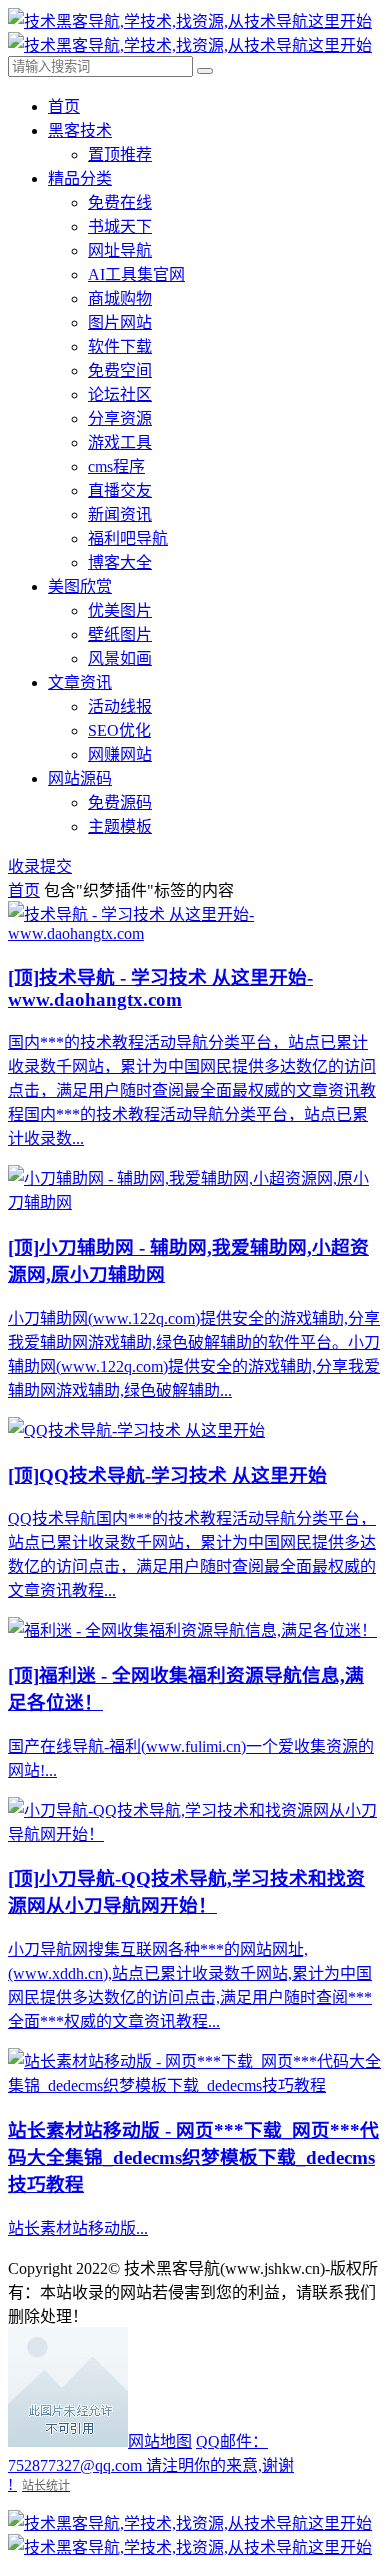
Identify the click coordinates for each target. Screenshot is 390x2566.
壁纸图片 (120, 634)
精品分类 (80, 178)
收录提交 (40, 866)
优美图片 (120, 610)
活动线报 (120, 706)
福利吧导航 (128, 538)
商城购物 (120, 298)
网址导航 (120, 250)
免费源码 (120, 802)
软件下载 (120, 346)
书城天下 (120, 226)
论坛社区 (120, 394)
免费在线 (120, 202)
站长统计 (46, 2485)
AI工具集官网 (136, 274)
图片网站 (120, 322)
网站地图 (160, 2441)
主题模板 (120, 826)
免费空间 (120, 370)
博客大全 (120, 562)
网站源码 (80, 778)
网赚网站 (120, 754)
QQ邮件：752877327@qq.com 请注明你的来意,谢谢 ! (151, 2463)
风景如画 (120, 658)
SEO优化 (119, 730)
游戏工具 (120, 442)
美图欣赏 (80, 586)
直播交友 (120, 490)
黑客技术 (80, 130)
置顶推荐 (120, 154)
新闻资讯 (120, 514)
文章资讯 (80, 682)
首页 (64, 106)
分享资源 (120, 418)
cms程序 (116, 466)
